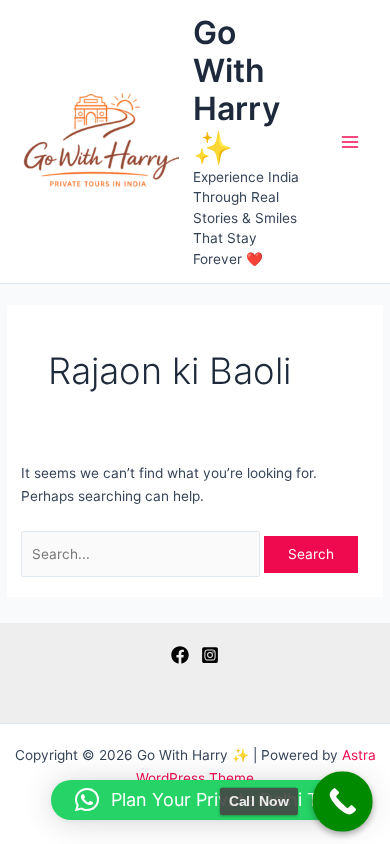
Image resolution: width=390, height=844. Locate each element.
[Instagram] (210, 655)
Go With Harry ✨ (236, 90)
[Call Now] (342, 801)
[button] (210, 800)
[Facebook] (180, 655)
